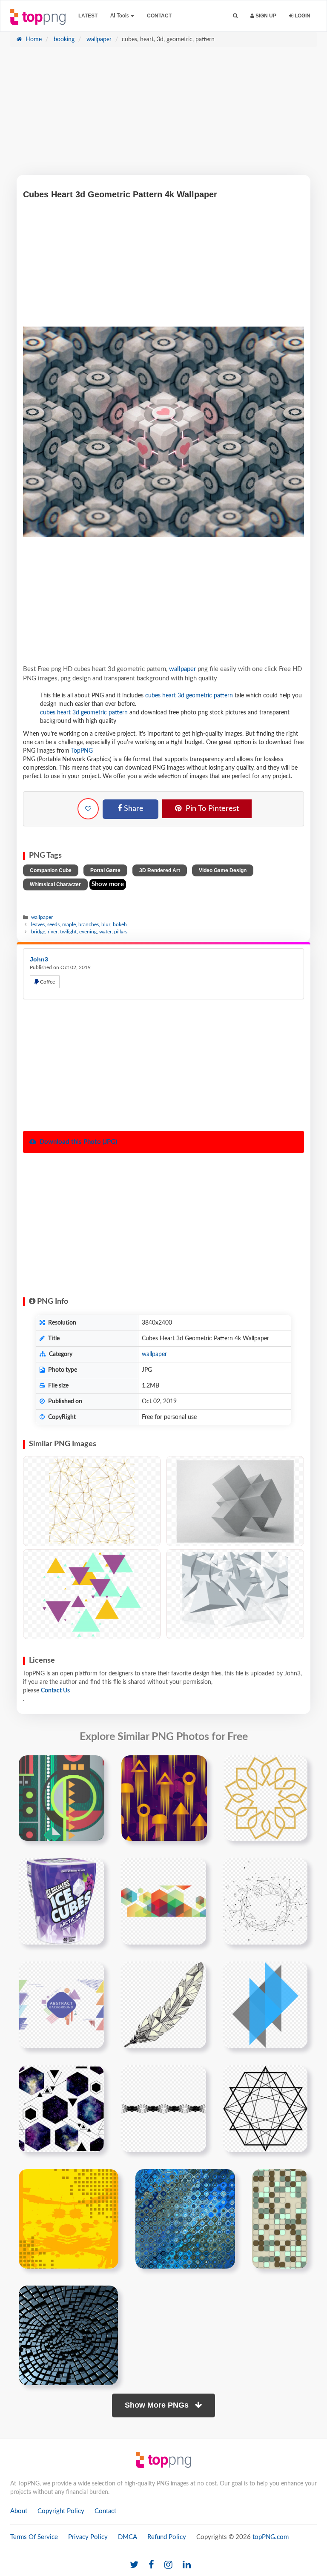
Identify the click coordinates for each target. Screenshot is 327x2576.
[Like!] (88, 809)
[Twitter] (134, 2565)
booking (63, 40)
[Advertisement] (163, 115)
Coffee (47, 982)
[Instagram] (168, 2565)
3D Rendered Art (160, 870)
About (19, 2511)
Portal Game (105, 870)
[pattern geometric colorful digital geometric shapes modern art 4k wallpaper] (62, 1798)
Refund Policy (167, 2537)
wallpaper (98, 40)
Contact (159, 16)
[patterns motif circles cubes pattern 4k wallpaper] (185, 2219)
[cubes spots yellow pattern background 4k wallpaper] (69, 2219)
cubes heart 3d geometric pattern (189, 696)
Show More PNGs (158, 2405)
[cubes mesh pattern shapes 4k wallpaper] (280, 2219)
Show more (108, 884)
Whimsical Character (55, 884)
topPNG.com (271, 2537)
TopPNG (82, 751)
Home (33, 40)
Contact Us (55, 1691)
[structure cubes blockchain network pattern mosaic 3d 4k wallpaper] (68, 2335)
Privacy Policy (88, 2537)
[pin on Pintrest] (93, 1767)
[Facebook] (151, 2565)
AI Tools (120, 16)
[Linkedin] (187, 2565)
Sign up (265, 16)
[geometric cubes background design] (163, 1901)
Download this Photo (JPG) (77, 1142)
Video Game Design (223, 870)
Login (302, 16)
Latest (88, 16)
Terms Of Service (34, 2537)
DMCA (128, 2537)
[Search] (235, 16)
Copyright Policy (61, 2511)
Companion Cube (51, 870)
